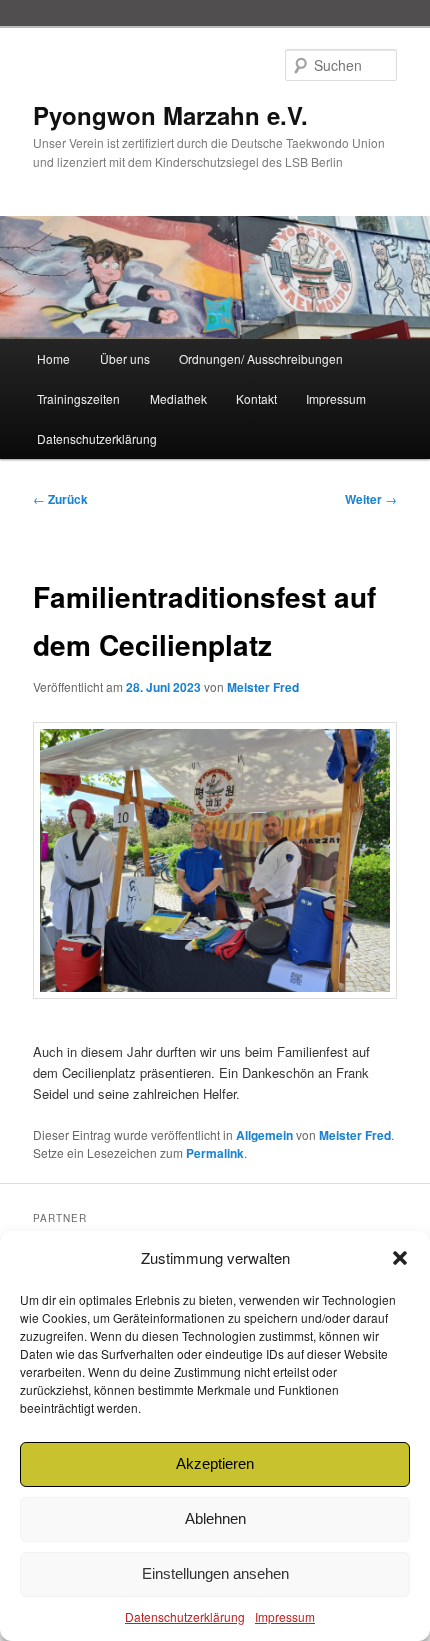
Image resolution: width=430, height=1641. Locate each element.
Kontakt (256, 398)
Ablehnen (215, 1518)
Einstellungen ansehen (215, 1573)
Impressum (285, 1616)
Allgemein (264, 1135)
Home (53, 358)
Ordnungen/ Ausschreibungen (261, 358)
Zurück (60, 499)
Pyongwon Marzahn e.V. (170, 115)
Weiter (371, 499)
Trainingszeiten (78, 398)
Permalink (215, 1153)
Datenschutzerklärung (185, 1616)
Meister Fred (263, 687)
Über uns (125, 358)
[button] (400, 1258)
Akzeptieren (215, 1463)
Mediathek (178, 398)
